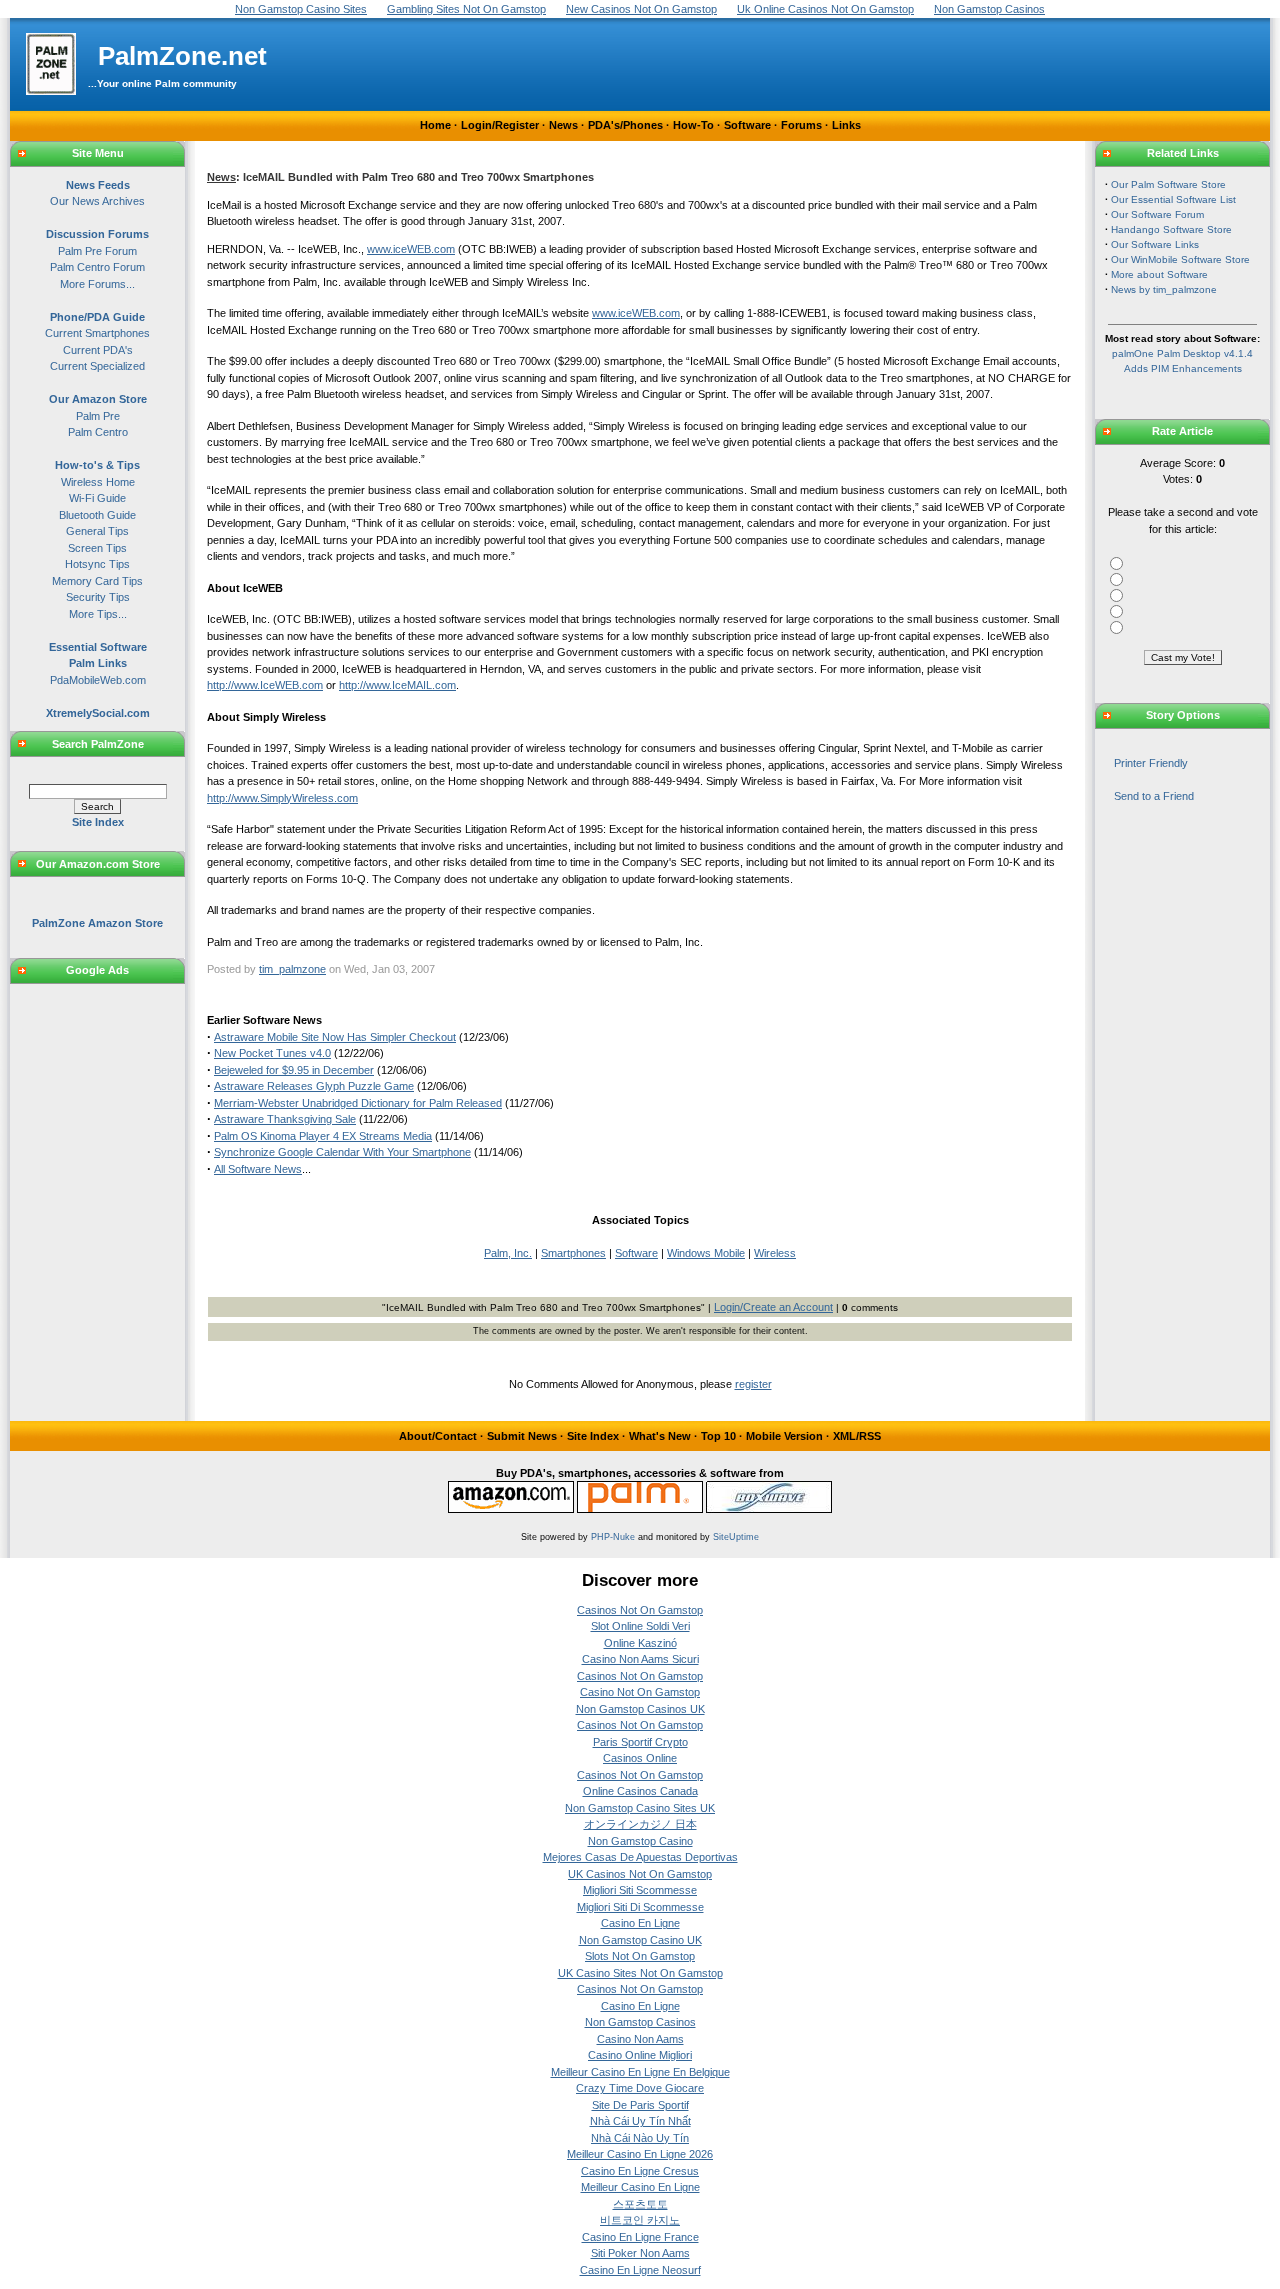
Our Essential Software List (1173, 199)
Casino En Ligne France (640, 2237)
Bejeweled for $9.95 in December (294, 1070)
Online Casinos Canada (640, 1791)
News (563, 125)
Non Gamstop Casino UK (640, 1940)
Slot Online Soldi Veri (640, 1626)
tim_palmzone (292, 969)
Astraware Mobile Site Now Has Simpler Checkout (335, 1037)
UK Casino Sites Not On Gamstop (640, 1973)
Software (747, 125)
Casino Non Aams (640, 2039)
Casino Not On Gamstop (640, 1692)
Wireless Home (98, 482)
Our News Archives (97, 201)
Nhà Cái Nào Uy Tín (640, 2138)
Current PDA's (98, 350)
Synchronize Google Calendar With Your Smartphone (342, 1152)
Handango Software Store (1171, 229)
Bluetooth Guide (97, 515)
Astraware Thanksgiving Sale (285, 1119)
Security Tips (98, 597)
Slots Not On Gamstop (640, 1956)
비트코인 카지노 (640, 2220)
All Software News (258, 1169)
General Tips (97, 531)
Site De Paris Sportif (640, 2105)
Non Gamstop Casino (640, 1841)
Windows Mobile (706, 1253)
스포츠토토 (640, 2204)
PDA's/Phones (625, 125)
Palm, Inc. (508, 1253)
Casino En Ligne (640, 1923)
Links (846, 125)
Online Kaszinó (640, 1643)
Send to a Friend (1154, 796)
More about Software (1159, 274)
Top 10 (718, 1436)
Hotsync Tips (97, 564)
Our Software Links (1155, 244)
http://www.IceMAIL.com (397, 685)
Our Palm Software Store (1168, 184)
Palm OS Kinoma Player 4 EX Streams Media (323, 1136)
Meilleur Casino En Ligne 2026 (640, 2154)
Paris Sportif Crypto (640, 1742)
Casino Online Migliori (640, 2055)
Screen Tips (97, 548)
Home (435, 125)
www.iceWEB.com (411, 249)
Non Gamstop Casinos (640, 2022)
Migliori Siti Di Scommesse (640, 1907)
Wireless (775, 1253)
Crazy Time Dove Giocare (640, 2088)
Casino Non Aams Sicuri (640, 1659)
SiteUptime (736, 1537)
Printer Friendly (1151, 763)
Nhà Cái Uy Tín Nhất (640, 2121)
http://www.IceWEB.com (265, 685)
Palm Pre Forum (97, 251)
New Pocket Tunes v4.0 (272, 1053)
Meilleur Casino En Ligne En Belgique (640, 2072)
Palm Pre (98, 416)
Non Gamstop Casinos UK (640, 1709)
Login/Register (500, 125)
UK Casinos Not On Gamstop (640, 1874)
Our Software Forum (1157, 214)
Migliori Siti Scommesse (640, 1890)
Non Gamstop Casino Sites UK (640, 1808)
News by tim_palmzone (1164, 289)
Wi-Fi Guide (97, 498)
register (753, 1384)
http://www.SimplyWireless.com (282, 798)
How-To (693, 125)
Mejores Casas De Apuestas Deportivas (640, 1857)
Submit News (522, 1436)
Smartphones (573, 1253)
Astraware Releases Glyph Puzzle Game (314, 1086)
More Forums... (97, 284)
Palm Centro (98, 432)
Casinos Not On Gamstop (640, 1610)
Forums (801, 125)
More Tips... (98, 614)
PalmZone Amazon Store (97, 923)
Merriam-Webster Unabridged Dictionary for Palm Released (358, 1103)
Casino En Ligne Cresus (640, 2171)
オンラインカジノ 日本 (640, 1824)
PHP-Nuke (613, 1537)
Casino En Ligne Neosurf (640, 2270)
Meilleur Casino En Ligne (640, 2187)
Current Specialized (97, 366)
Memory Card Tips (97, 581)
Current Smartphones (97, 333)
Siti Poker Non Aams (640, 2253)
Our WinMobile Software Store (1180, 259)
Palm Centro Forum (97, 267)
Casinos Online (640, 1758)
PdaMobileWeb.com (98, 680)
